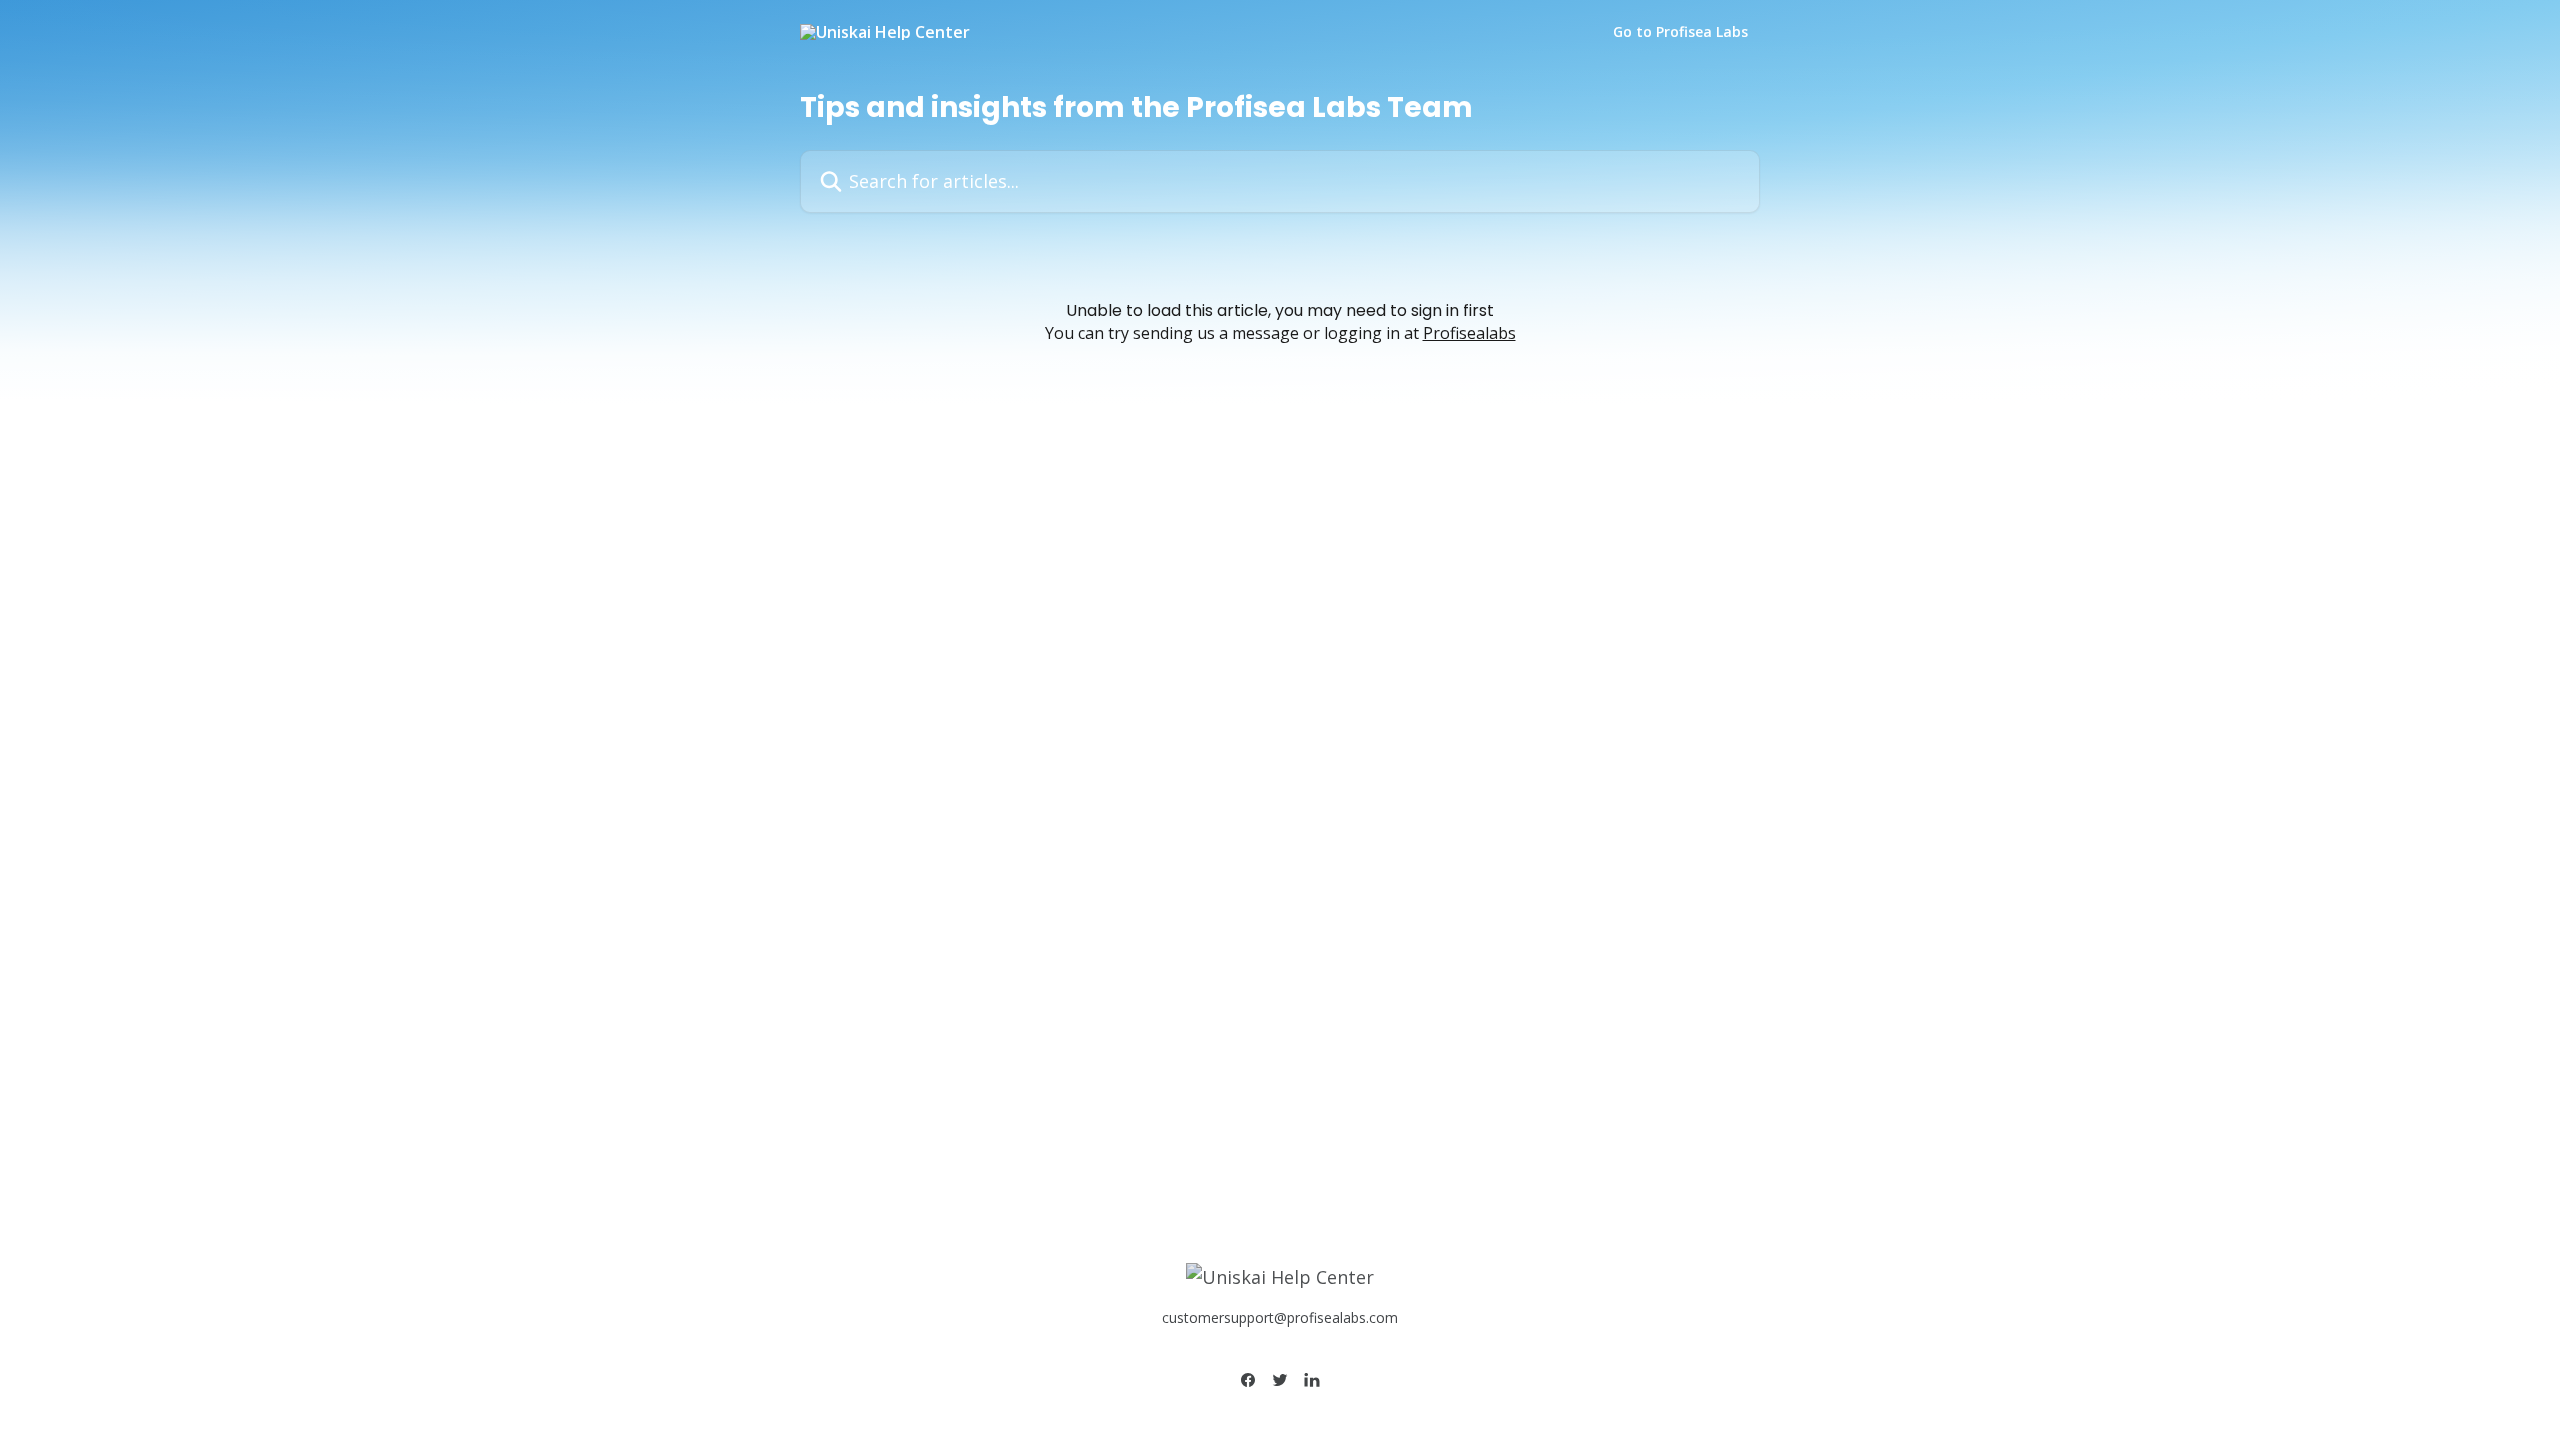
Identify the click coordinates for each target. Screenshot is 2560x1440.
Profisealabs (1469, 333)
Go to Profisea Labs (1680, 32)
